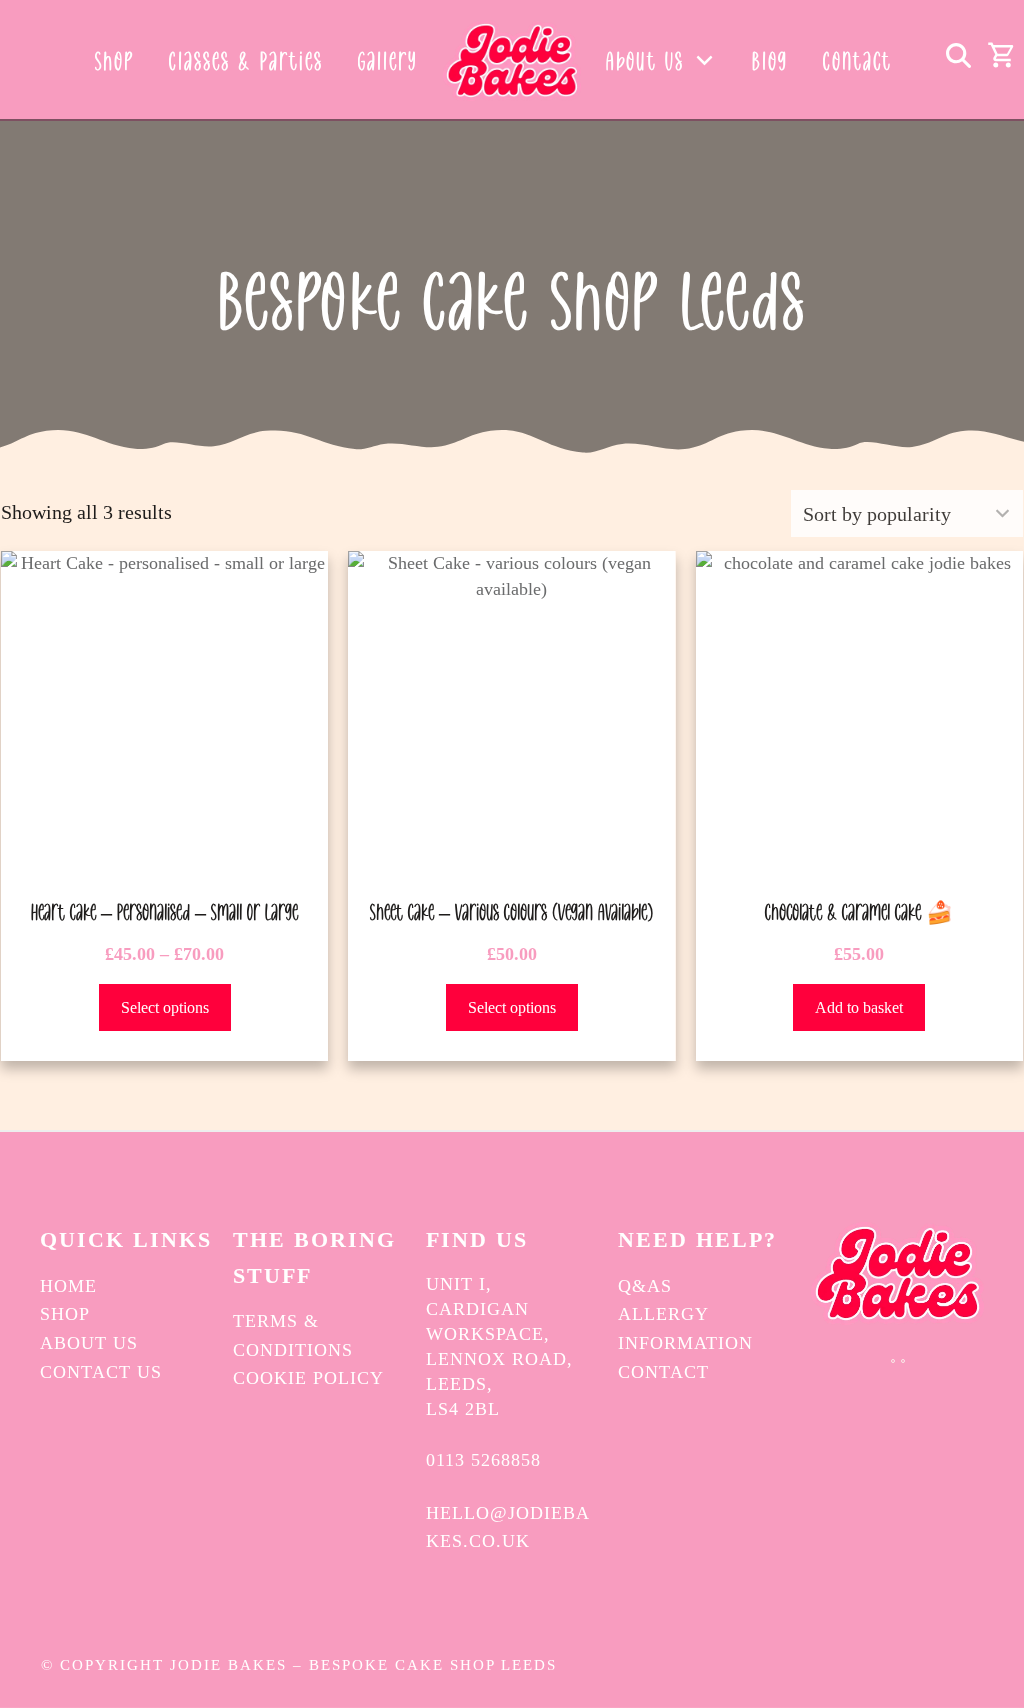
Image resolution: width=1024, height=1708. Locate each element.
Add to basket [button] (859, 1007)
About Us (89, 1343)
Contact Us (101, 1372)
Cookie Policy (308, 1378)
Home (68, 1286)
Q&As (645, 1286)
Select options (165, 1007)
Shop (65, 1314)
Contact (663, 1372)
